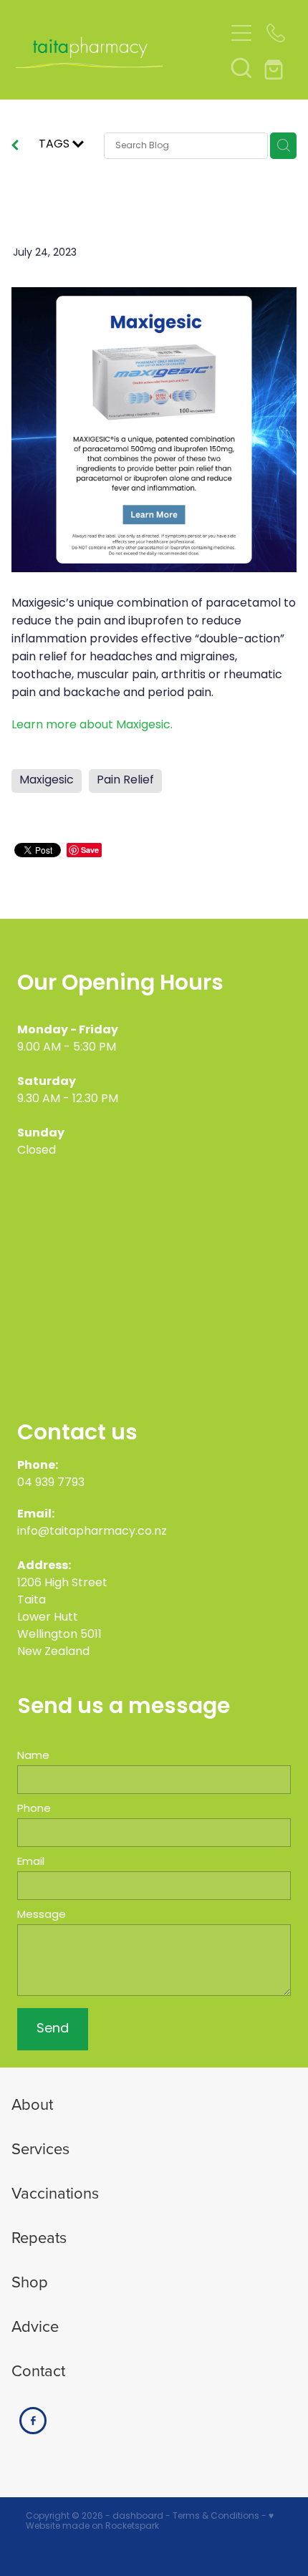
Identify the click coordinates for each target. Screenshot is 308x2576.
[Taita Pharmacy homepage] (120, 50)
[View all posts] (15, 148)
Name (33, 1756)
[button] (241, 67)
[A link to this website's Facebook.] (33, 2421)
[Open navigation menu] (241, 33)
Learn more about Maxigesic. (92, 725)
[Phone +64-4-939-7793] (276, 33)
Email (31, 1862)
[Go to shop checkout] (276, 67)
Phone (34, 1809)
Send (53, 2029)
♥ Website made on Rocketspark (150, 2522)
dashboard (138, 2517)
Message (42, 1915)
